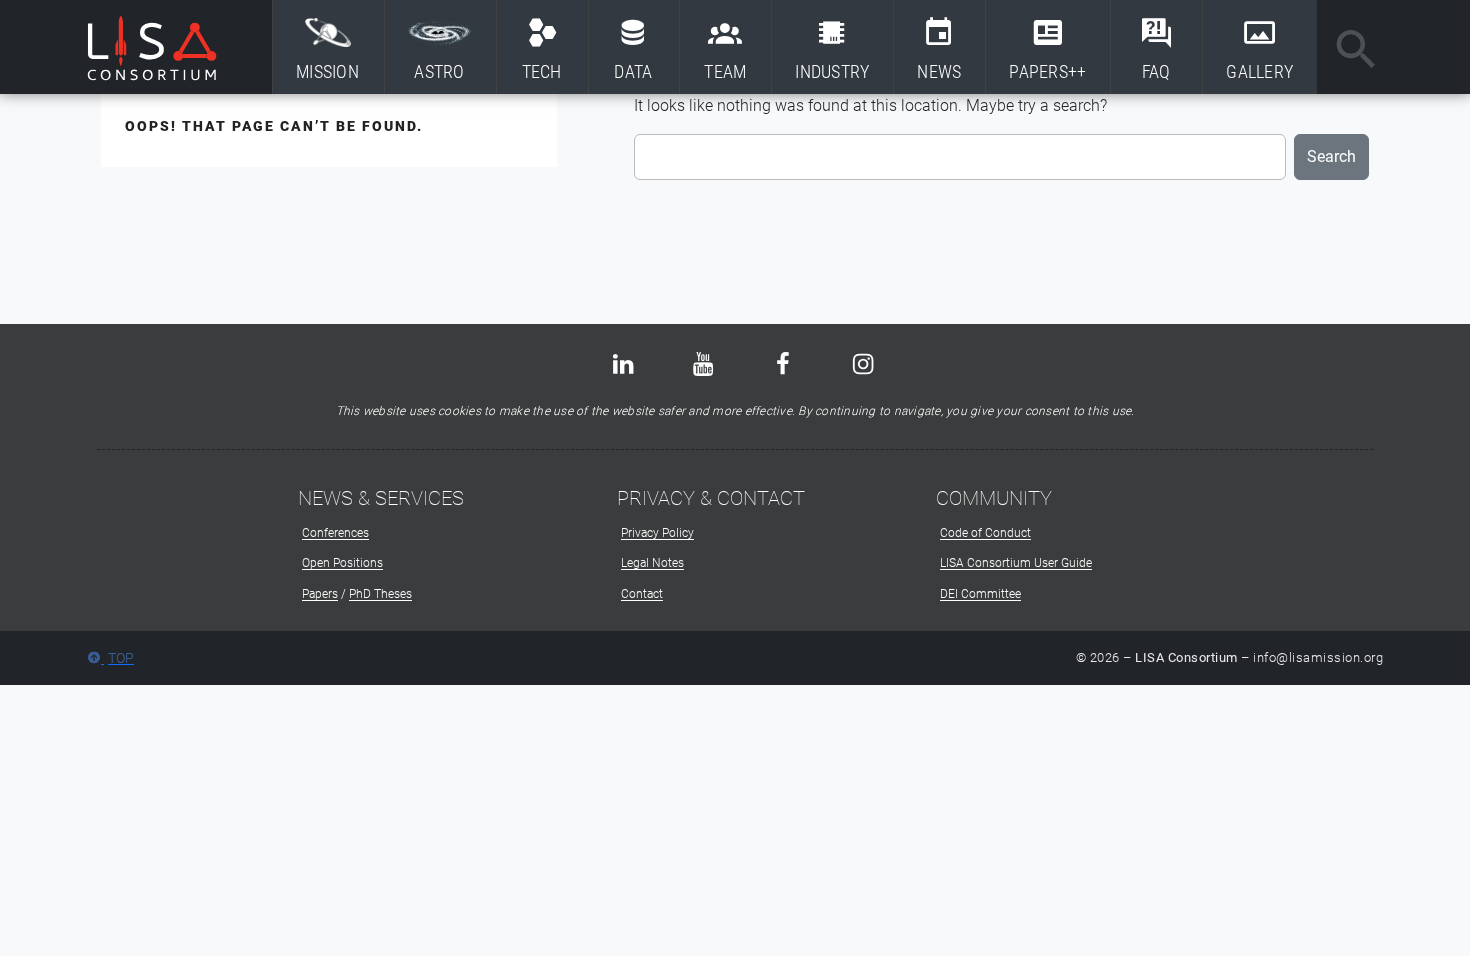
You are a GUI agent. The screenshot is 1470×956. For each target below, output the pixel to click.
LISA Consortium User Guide (1016, 563)
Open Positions (342, 563)
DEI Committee (980, 594)
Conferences (335, 533)
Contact (642, 594)
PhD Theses (380, 594)
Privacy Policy (657, 533)
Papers (320, 594)
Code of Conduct (985, 533)
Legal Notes (652, 563)
